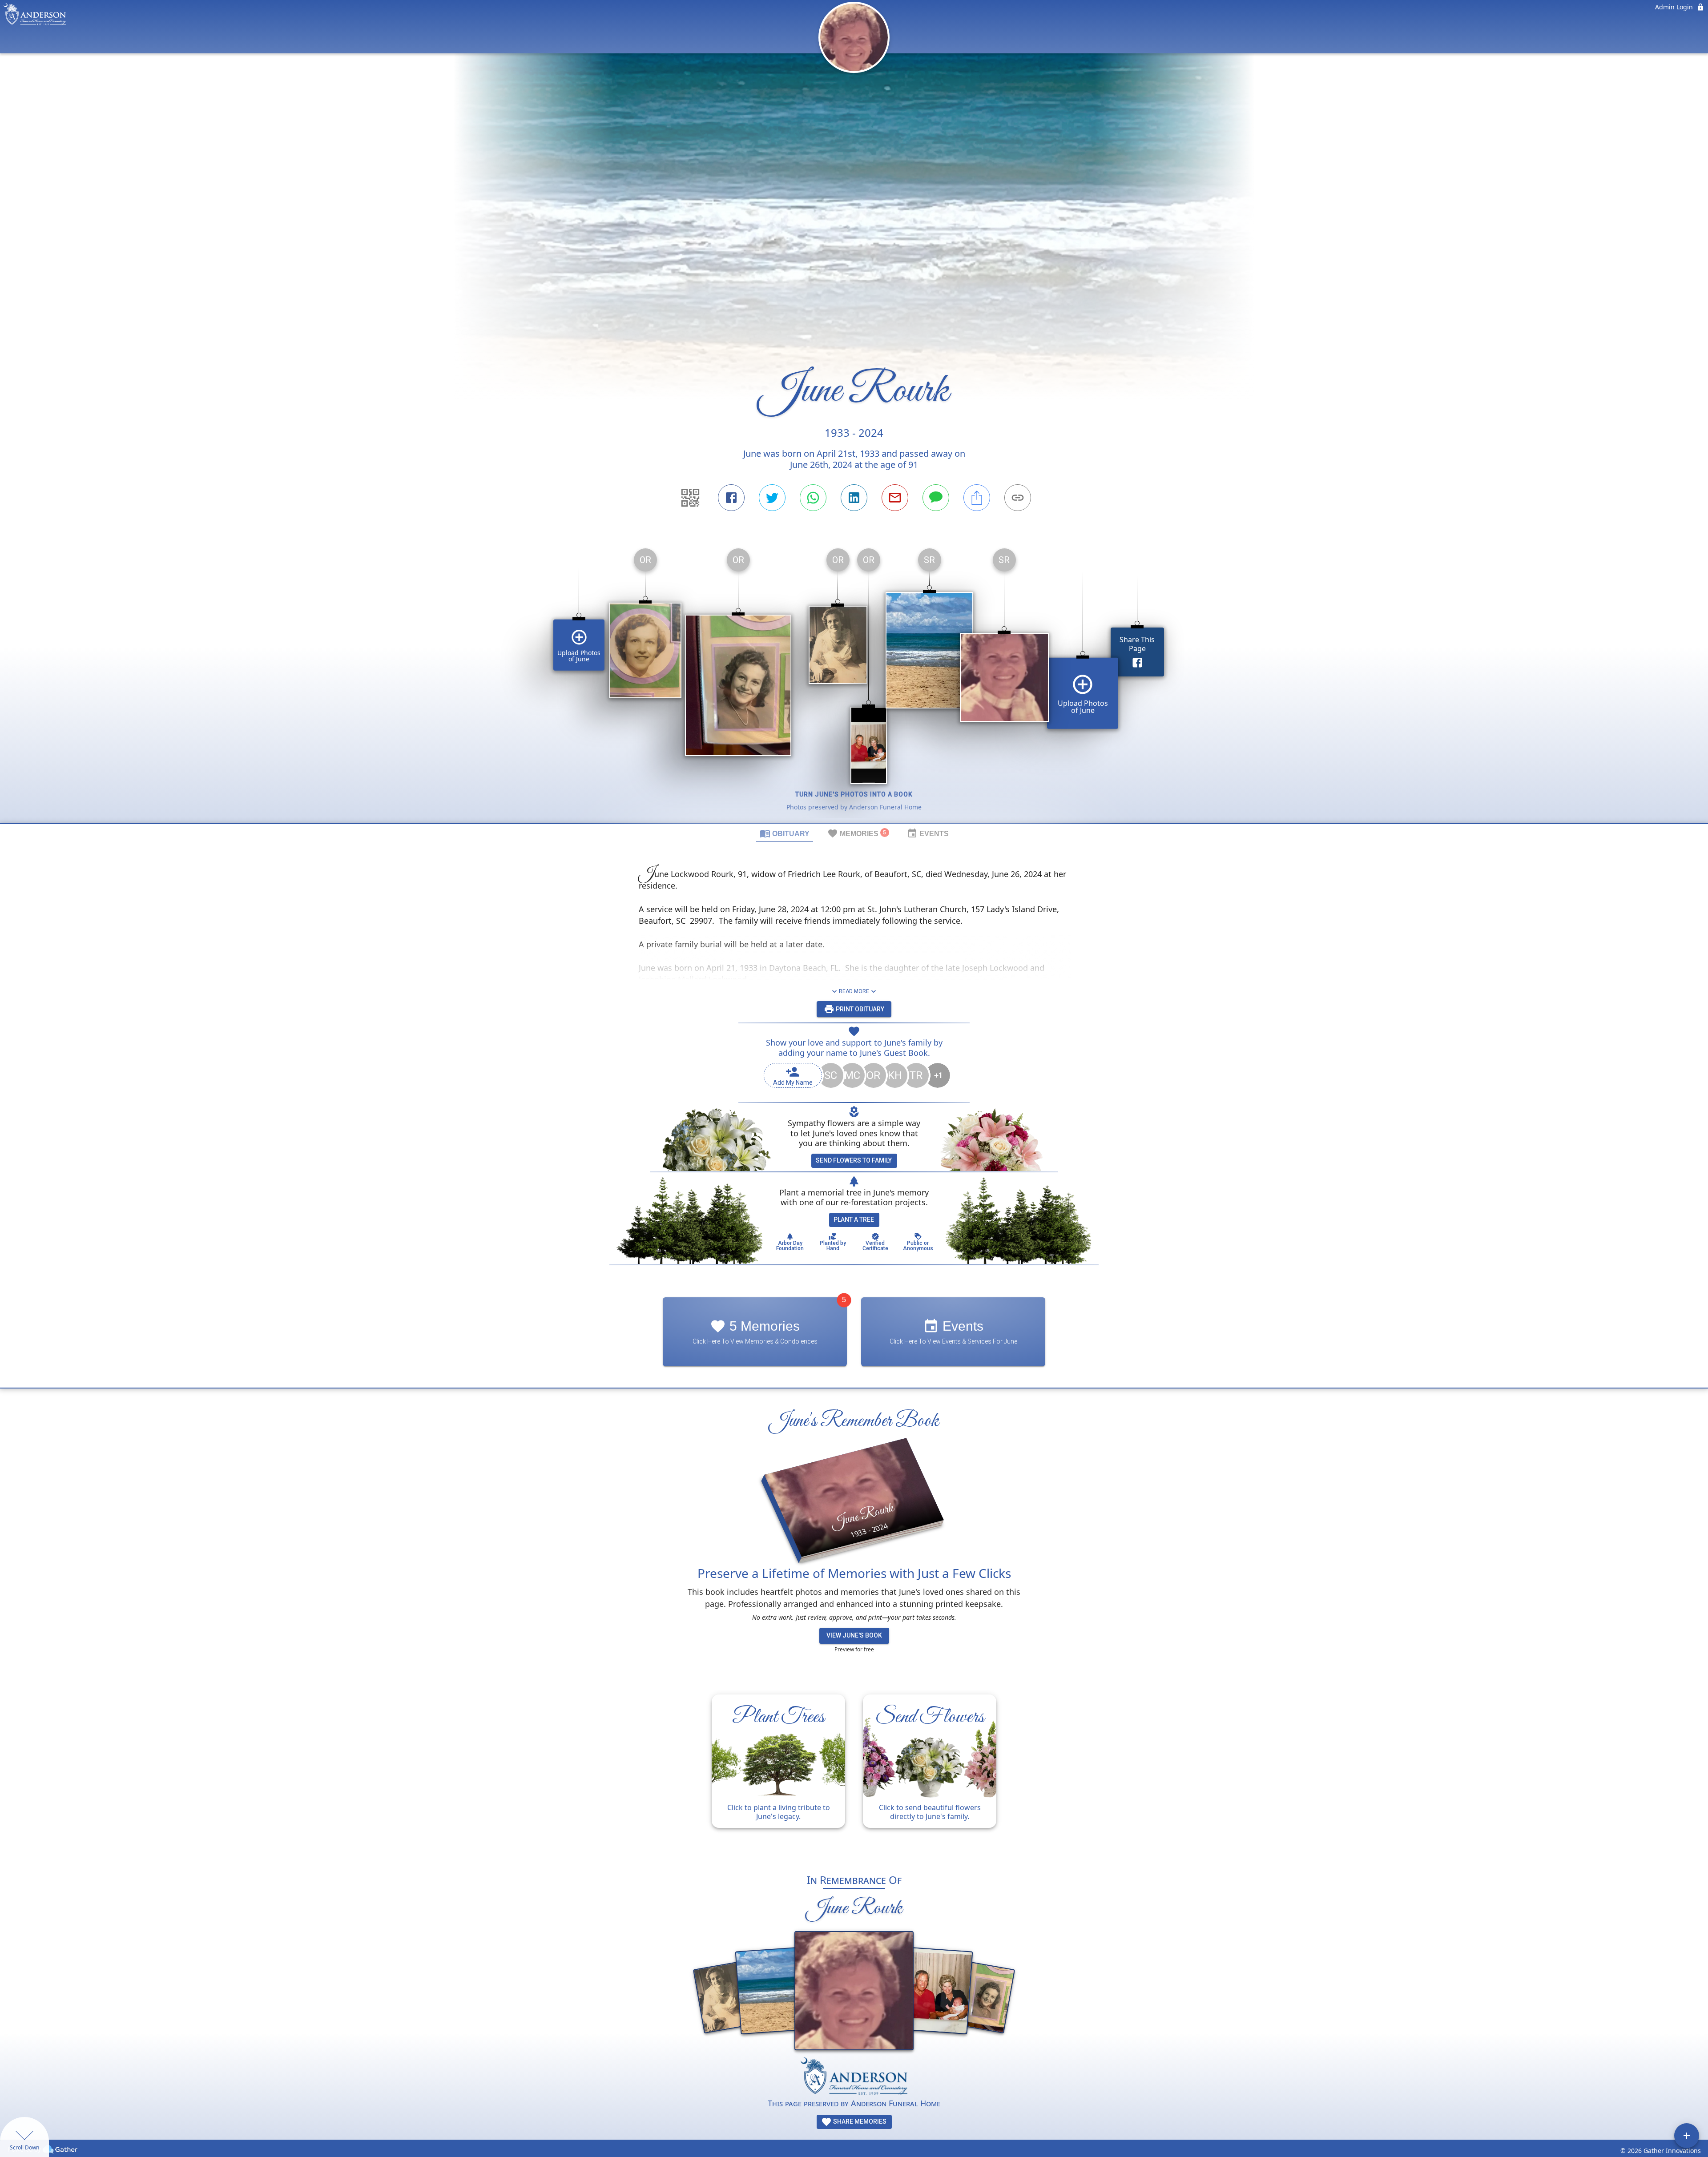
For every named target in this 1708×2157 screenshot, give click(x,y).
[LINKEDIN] (854, 498)
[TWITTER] (772, 498)
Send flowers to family (854, 1160)
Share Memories (859, 2121)
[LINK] (1018, 498)
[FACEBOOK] (731, 498)
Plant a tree (854, 1219)
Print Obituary (859, 1009)
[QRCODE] (690, 498)
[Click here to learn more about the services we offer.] (854, 2077)
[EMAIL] (895, 498)
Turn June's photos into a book (854, 794)
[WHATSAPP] (813, 498)
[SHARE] (977, 498)
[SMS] (936, 498)
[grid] (854, 682)
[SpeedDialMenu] (1687, 2136)
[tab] (785, 833)
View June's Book (854, 1635)
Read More (854, 991)
